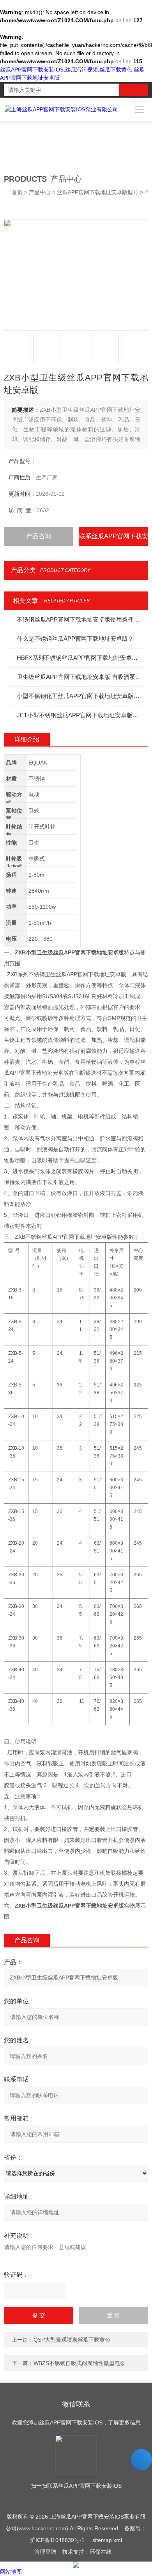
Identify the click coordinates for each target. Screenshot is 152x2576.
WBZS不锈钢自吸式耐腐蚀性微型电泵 (80, 2363)
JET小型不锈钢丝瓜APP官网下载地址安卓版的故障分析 (80, 715)
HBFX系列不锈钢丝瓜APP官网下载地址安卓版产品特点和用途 (80, 658)
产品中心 (40, 192)
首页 (17, 192)
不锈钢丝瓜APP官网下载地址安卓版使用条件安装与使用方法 (80, 619)
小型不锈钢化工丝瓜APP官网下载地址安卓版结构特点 (80, 696)
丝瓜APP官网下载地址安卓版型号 (98, 192)
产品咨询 (39, 536)
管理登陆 (45, 2552)
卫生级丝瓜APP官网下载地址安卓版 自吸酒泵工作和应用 (80, 677)
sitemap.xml (107, 2540)
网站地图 (11, 2572)
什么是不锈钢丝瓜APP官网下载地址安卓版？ (75, 639)
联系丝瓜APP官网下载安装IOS (114, 539)
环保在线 (101, 2552)
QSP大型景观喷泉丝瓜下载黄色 (72, 2340)
